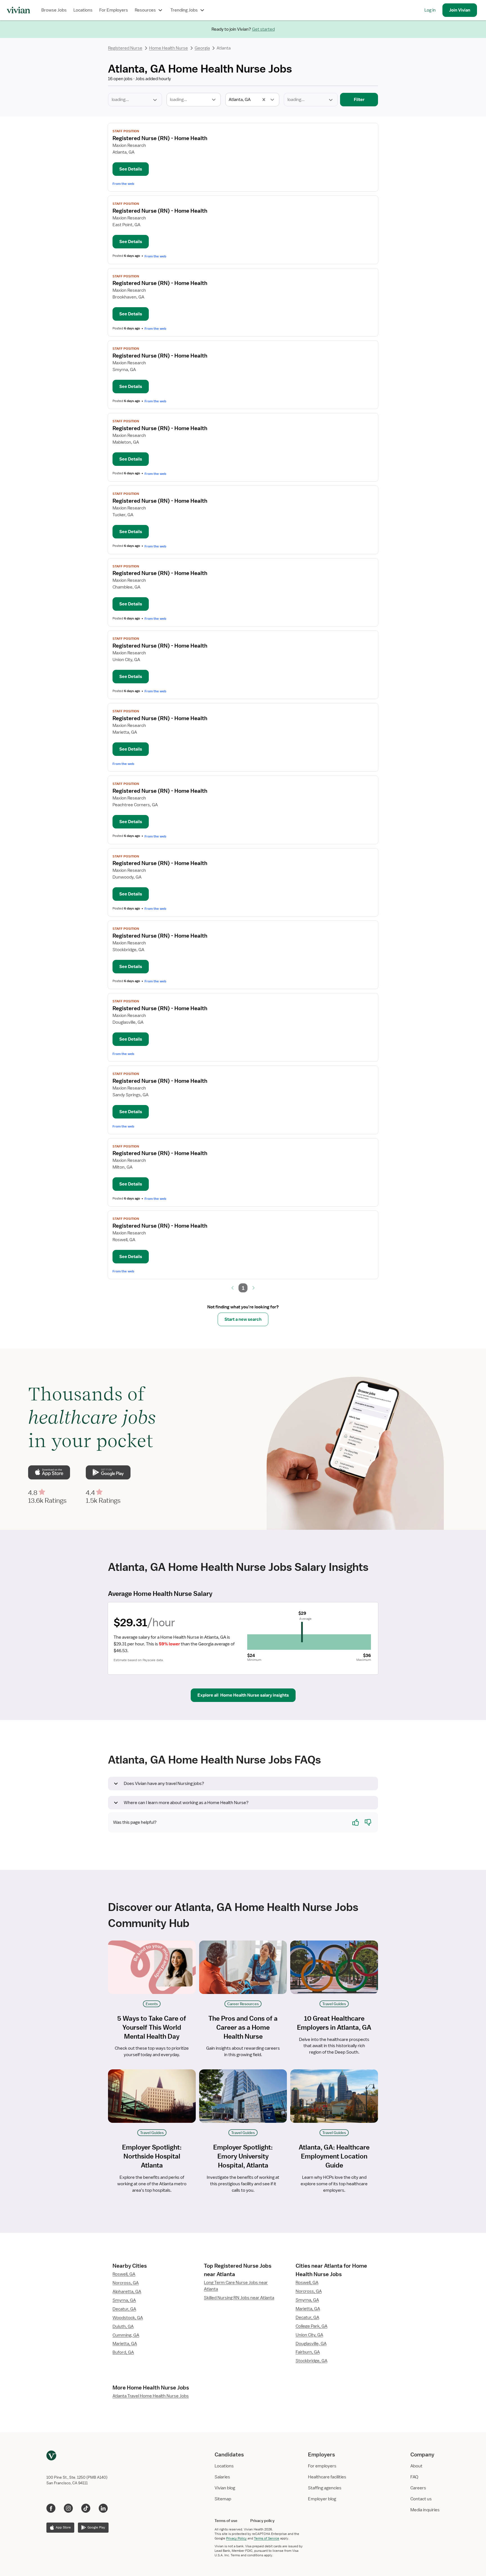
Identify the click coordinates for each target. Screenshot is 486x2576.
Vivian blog (225, 2488)
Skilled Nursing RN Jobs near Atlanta (239, 2298)
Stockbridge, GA (311, 2361)
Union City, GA (309, 2335)
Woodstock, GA (128, 2318)
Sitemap (223, 2499)
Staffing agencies (325, 2488)
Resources (145, 10)
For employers (322, 2466)
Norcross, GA (126, 2283)
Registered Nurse (125, 48)
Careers (418, 2488)
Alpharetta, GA (127, 2292)
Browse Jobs (54, 10)
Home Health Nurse (168, 48)
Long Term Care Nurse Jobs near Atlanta (236, 2286)
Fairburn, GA (308, 2352)
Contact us (421, 2499)
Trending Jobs (184, 10)
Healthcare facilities (327, 2477)
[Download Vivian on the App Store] (49, 1472)
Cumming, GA (126, 2335)
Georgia (202, 48)
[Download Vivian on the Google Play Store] (108, 1472)
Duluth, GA (123, 2326)
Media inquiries (425, 2510)
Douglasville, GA (311, 2344)
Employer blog (322, 2499)
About (416, 2466)
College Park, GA (311, 2326)
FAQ (414, 2477)
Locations (83, 10)
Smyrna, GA (124, 2300)
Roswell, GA (124, 2274)
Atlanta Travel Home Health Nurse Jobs (151, 2396)
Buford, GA (123, 2352)
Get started (263, 29)
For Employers (114, 10)
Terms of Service (267, 2538)
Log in (430, 10)
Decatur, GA (124, 2309)
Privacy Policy (236, 2538)
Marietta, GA (125, 2344)
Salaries (222, 2477)
